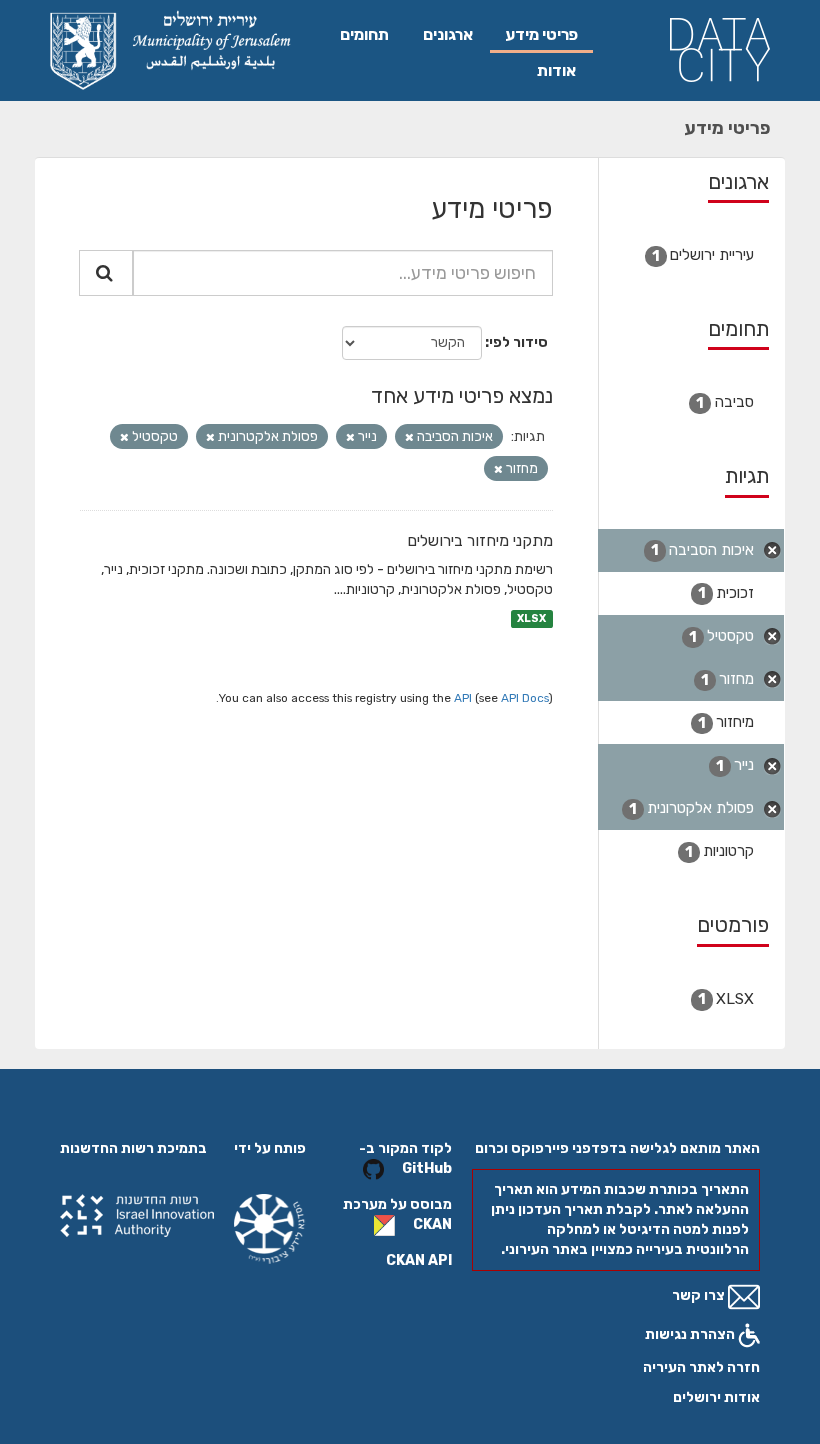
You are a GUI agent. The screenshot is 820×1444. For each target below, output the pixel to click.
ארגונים (448, 34)
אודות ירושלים (716, 1397)
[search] (106, 273)
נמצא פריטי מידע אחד (462, 395)
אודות (556, 70)
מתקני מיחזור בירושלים (480, 540)
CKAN (432, 1224)
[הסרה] (409, 437)
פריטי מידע (541, 34)
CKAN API (419, 1260)
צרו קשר (700, 1295)
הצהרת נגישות (691, 1334)
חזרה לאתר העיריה (701, 1367)
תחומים (364, 34)
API (463, 698)
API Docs (525, 698)
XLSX (531, 618)
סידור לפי (518, 342)
